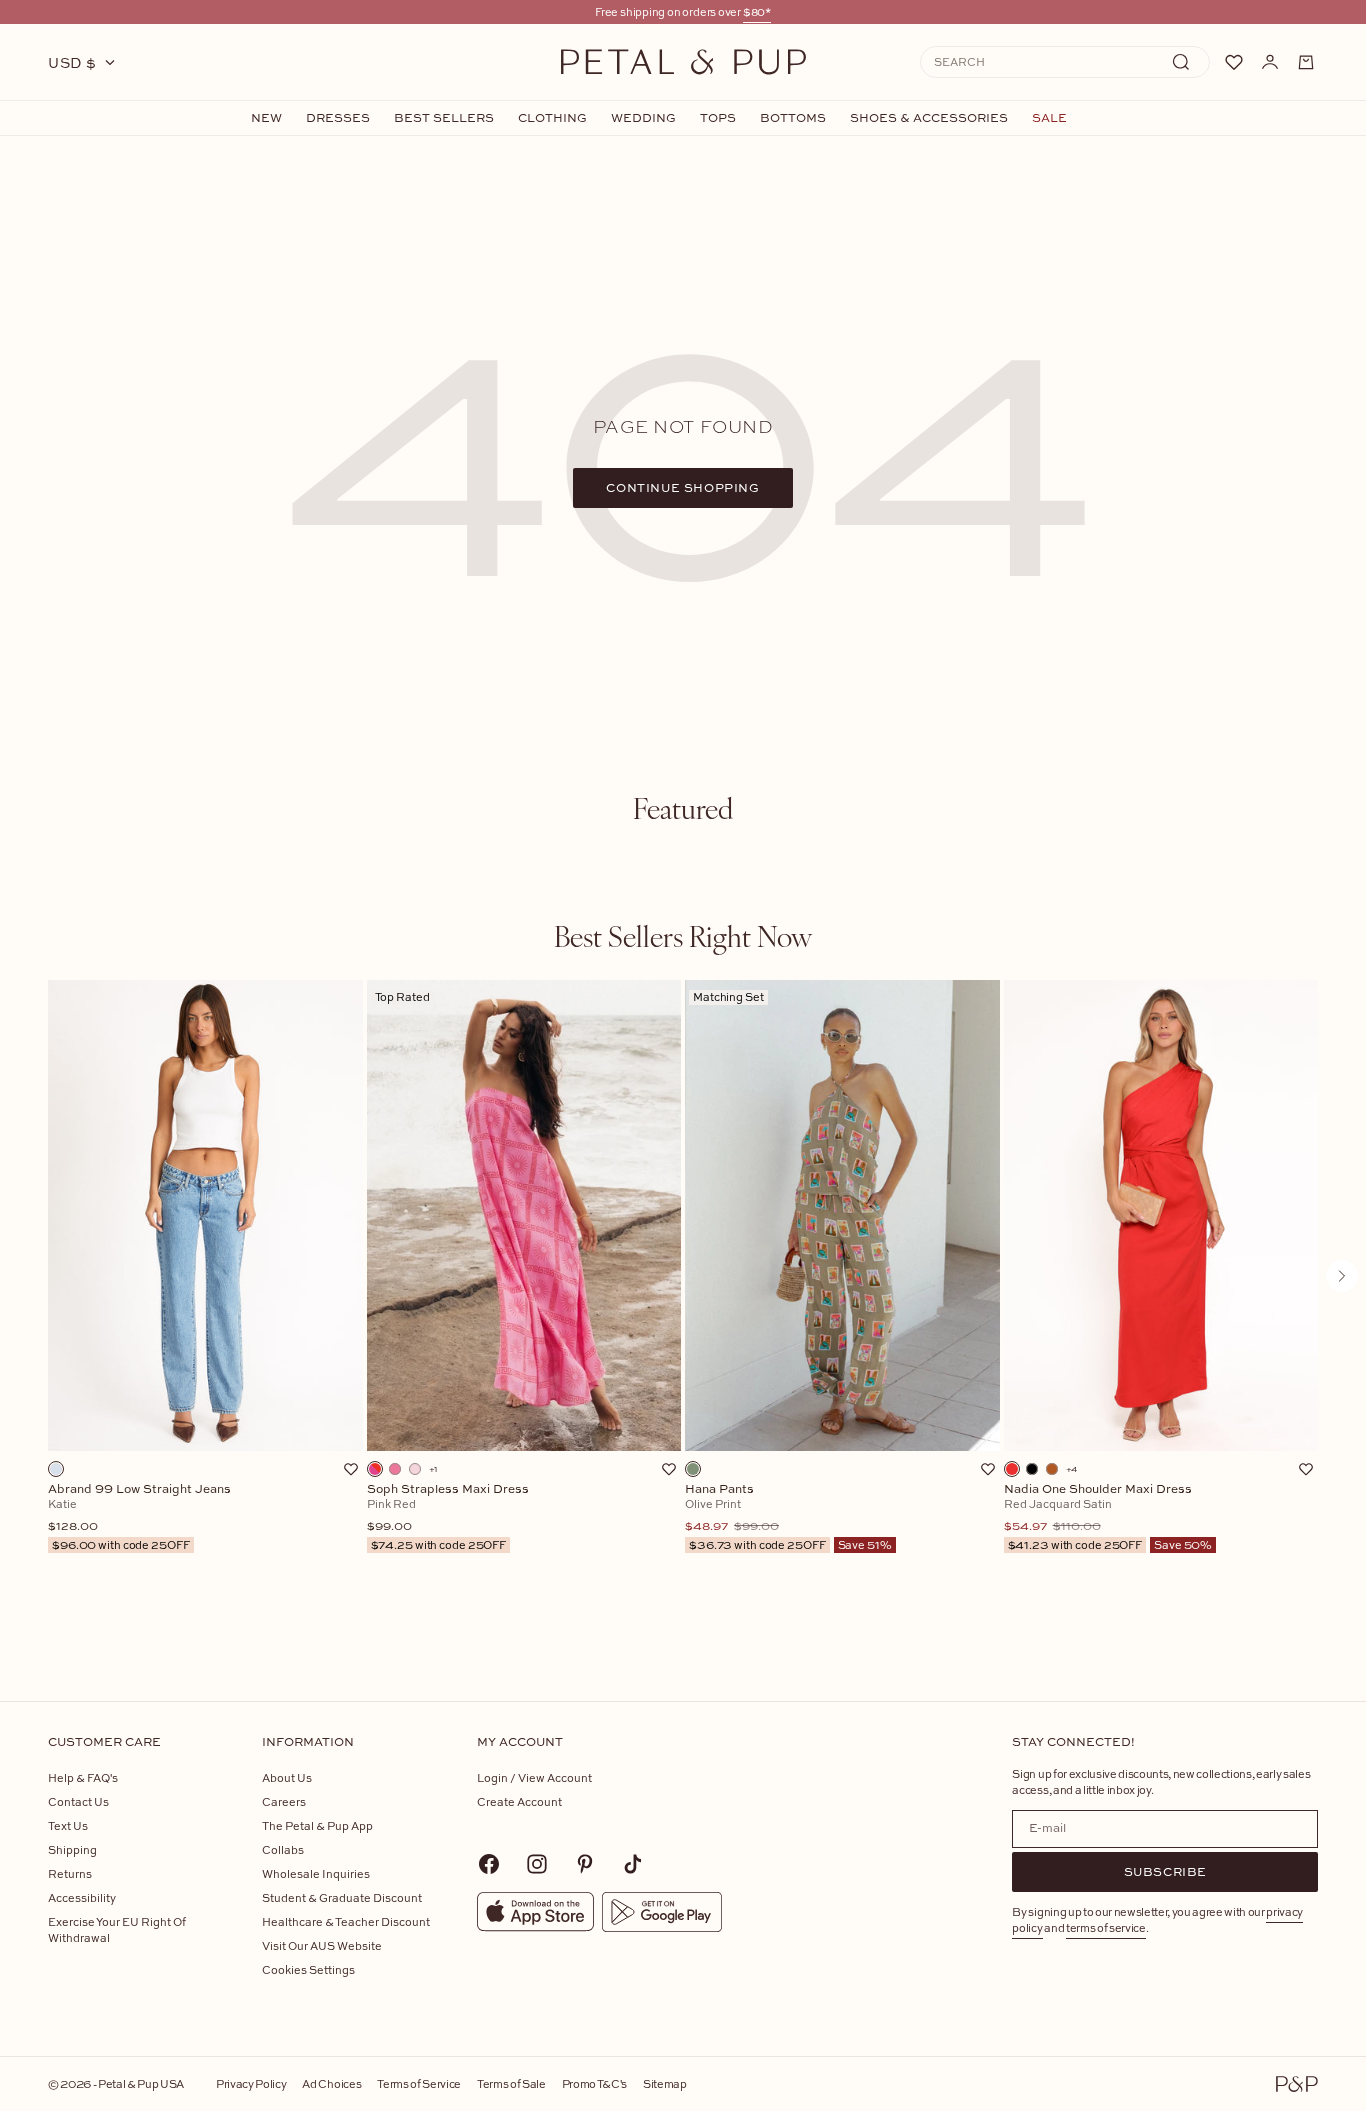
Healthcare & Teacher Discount (346, 1921)
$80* (757, 11)
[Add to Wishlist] (351, 1469)
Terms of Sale (511, 2083)
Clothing (552, 118)
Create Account (519, 1801)
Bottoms (793, 118)
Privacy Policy (251, 2083)
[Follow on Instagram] (537, 1864)
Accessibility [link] (82, 1897)
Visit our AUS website (322, 1945)
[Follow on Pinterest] (585, 1864)
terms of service (1106, 1927)
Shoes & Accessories (929, 118)
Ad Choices (331, 2083)
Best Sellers (444, 118)
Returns (70, 1873)
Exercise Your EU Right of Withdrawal (117, 1929)
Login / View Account (534, 1777)
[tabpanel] (683, 1308)
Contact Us (78, 1801)
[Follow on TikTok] (633, 1864)
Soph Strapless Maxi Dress (448, 1517)
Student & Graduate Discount (342, 1897)
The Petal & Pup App (317, 1825)
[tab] (683, 808)
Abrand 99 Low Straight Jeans (139, 1517)
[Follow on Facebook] (489, 1864)
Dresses (338, 118)
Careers (284, 1801)
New (266, 118)
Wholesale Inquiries (316, 1873)
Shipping (72, 1849)
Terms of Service (419, 2083)
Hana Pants (788, 1517)
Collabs (283, 1849)
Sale (1049, 118)
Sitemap (665, 2083)
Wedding (643, 118)
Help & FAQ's (83, 1777)
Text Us (68, 1825)
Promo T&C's (594, 2083)
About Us (287, 1777)
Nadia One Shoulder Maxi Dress (1108, 1517)
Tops (718, 118)
